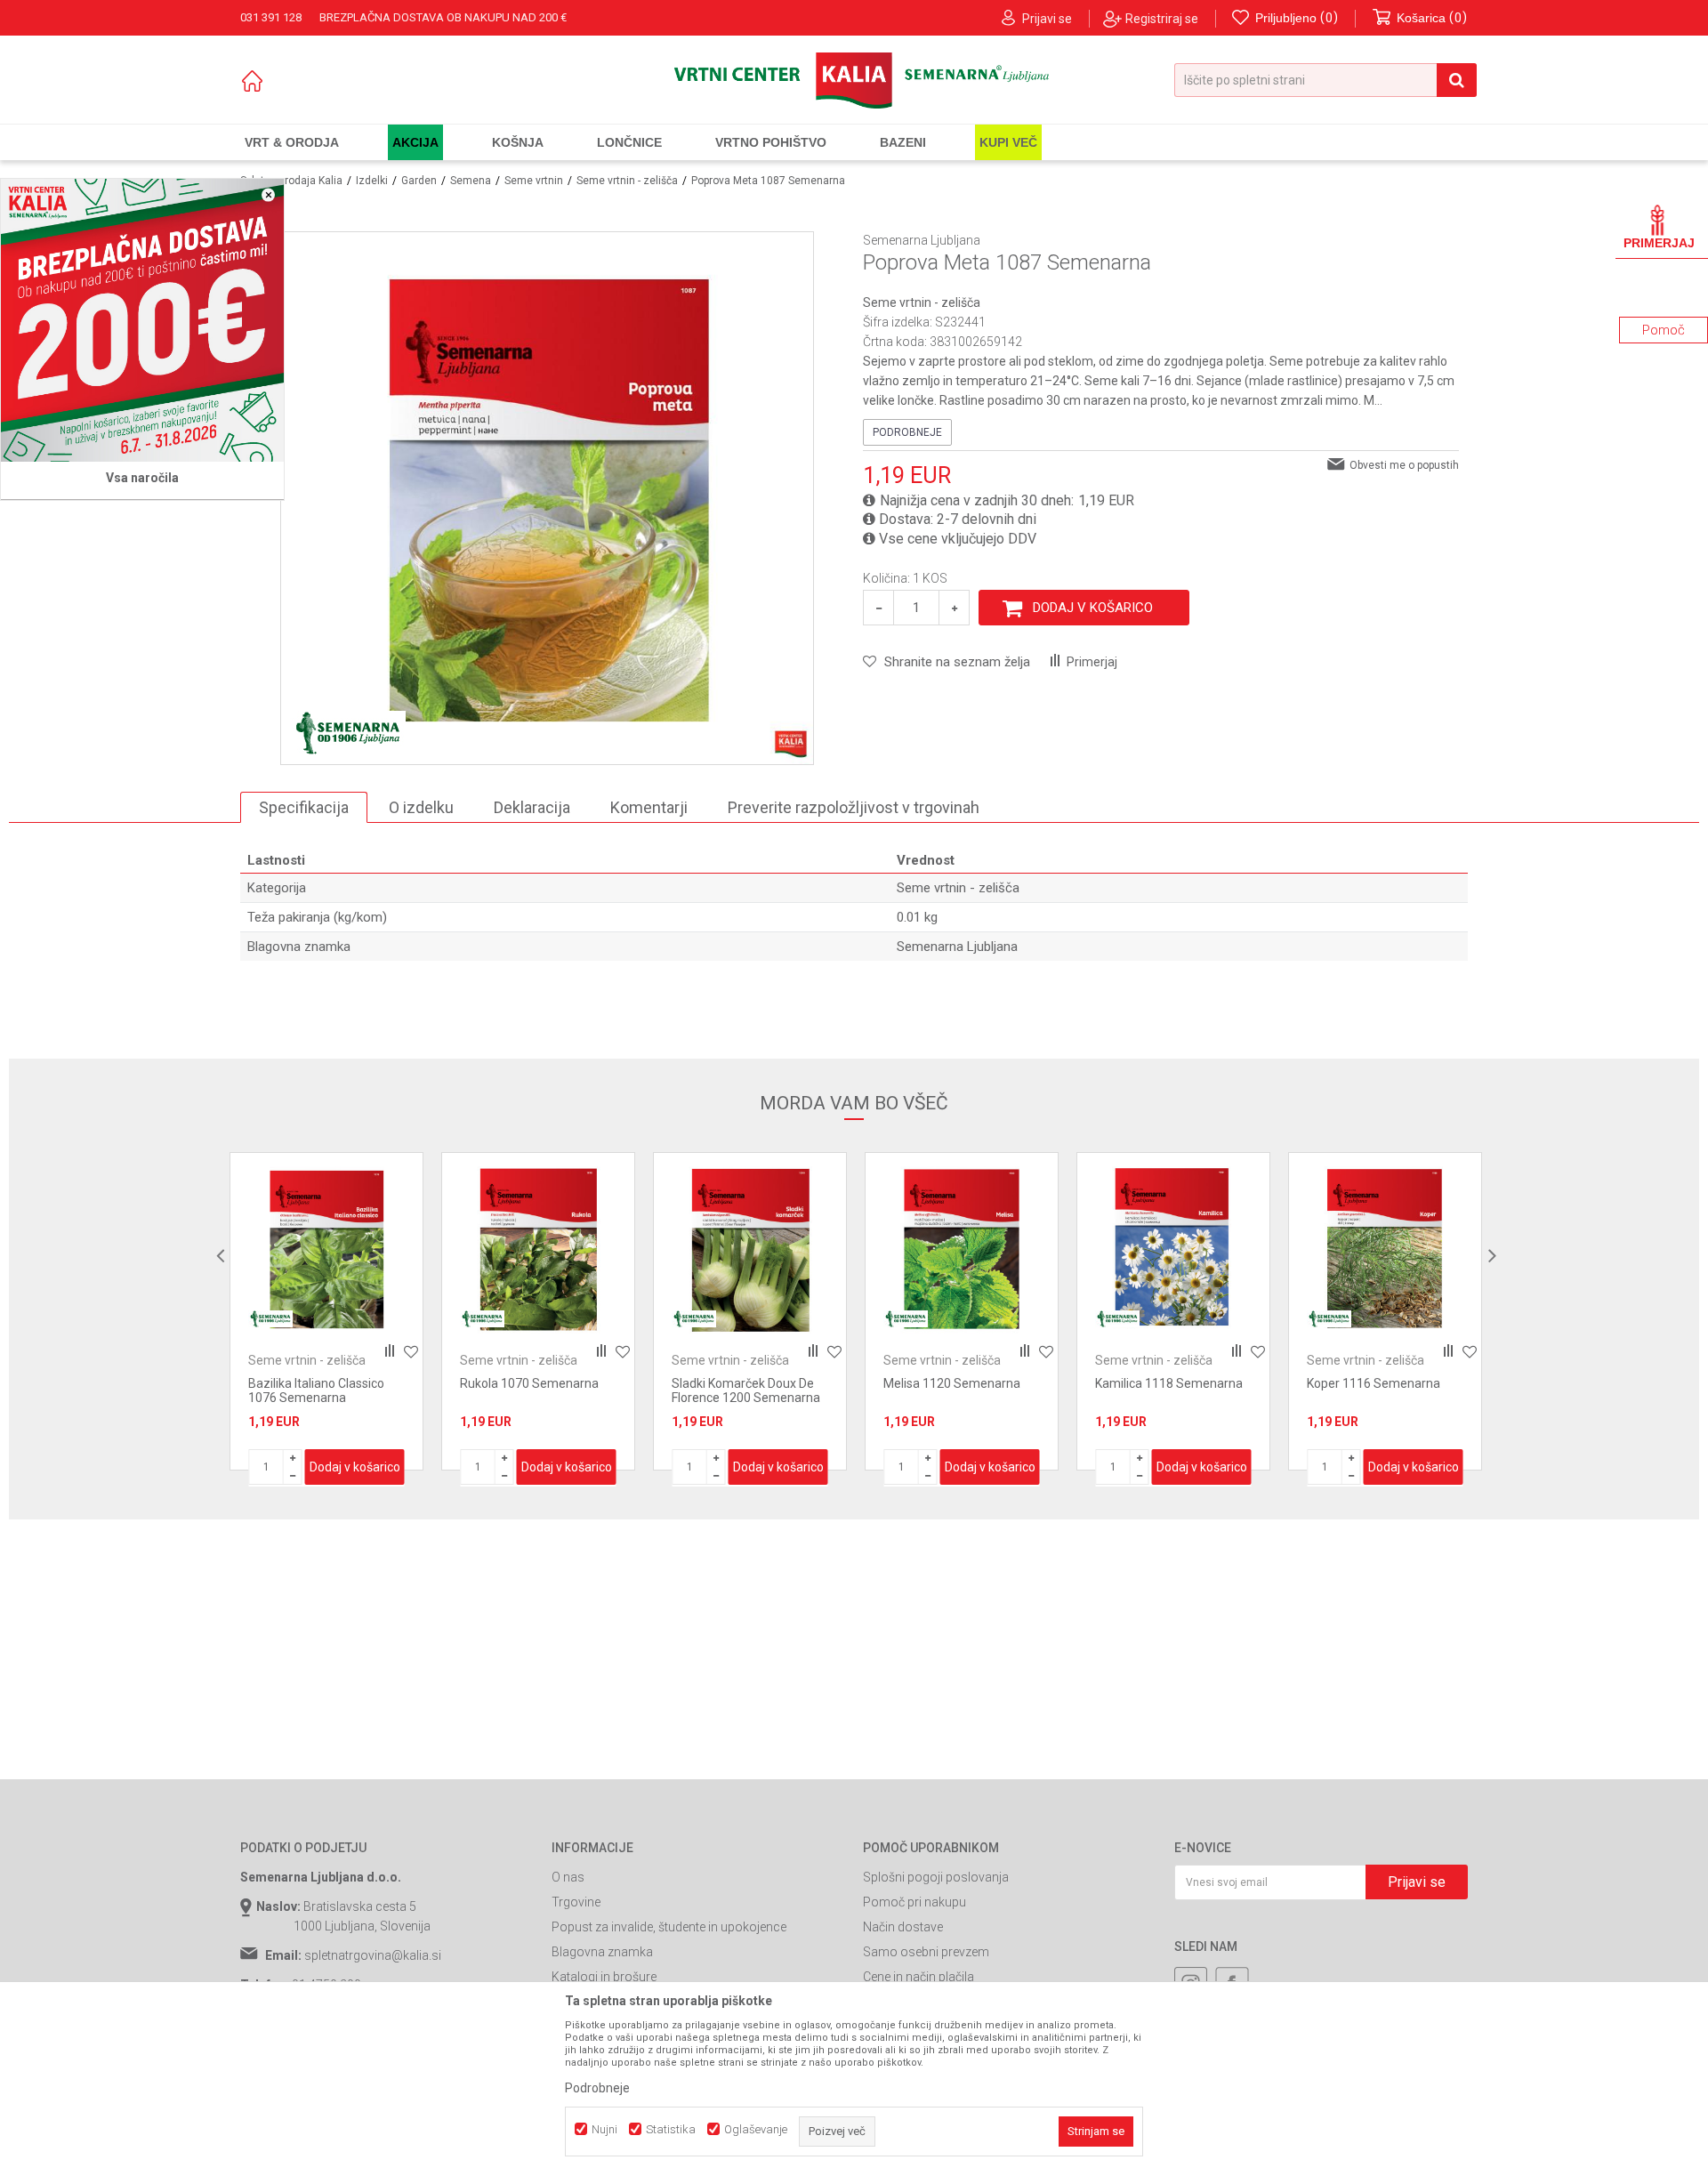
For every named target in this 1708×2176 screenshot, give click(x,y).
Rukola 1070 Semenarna (529, 1383)
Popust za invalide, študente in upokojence (669, 1927)
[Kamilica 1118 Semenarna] (1173, 1249)
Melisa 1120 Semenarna (952, 1383)
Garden (419, 181)
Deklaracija (532, 807)
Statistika (671, 2129)
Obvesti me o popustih (1404, 465)
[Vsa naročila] (142, 320)
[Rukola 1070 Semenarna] (538, 1249)
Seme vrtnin (534, 181)
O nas (568, 1877)
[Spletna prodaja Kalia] (854, 81)
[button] (1325, 80)
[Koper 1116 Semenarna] (1385, 1249)
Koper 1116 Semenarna (1374, 1383)
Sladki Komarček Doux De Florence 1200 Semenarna (746, 1390)
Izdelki (372, 181)
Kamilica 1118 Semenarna (1169, 1383)
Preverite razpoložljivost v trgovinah (854, 807)
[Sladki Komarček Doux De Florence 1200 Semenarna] (750, 1249)
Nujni (604, 2129)
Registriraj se (1162, 19)
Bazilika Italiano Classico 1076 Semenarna (316, 1390)
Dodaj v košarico (1093, 608)
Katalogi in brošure (604, 1977)
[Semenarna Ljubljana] (348, 733)
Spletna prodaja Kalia (291, 181)
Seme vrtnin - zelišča (627, 181)
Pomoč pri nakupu (914, 1902)
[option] (326, 1311)
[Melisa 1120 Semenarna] (962, 1249)
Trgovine (576, 1902)
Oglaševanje (756, 2129)
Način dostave (903, 1927)
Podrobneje (907, 432)
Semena (471, 181)
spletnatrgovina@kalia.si (373, 1955)
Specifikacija (304, 807)
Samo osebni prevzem (926, 1952)
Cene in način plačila (918, 1977)
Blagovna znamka (602, 1952)
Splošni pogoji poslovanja (936, 1877)
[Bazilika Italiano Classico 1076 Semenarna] (326, 1249)
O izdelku (421, 807)
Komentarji (649, 807)
